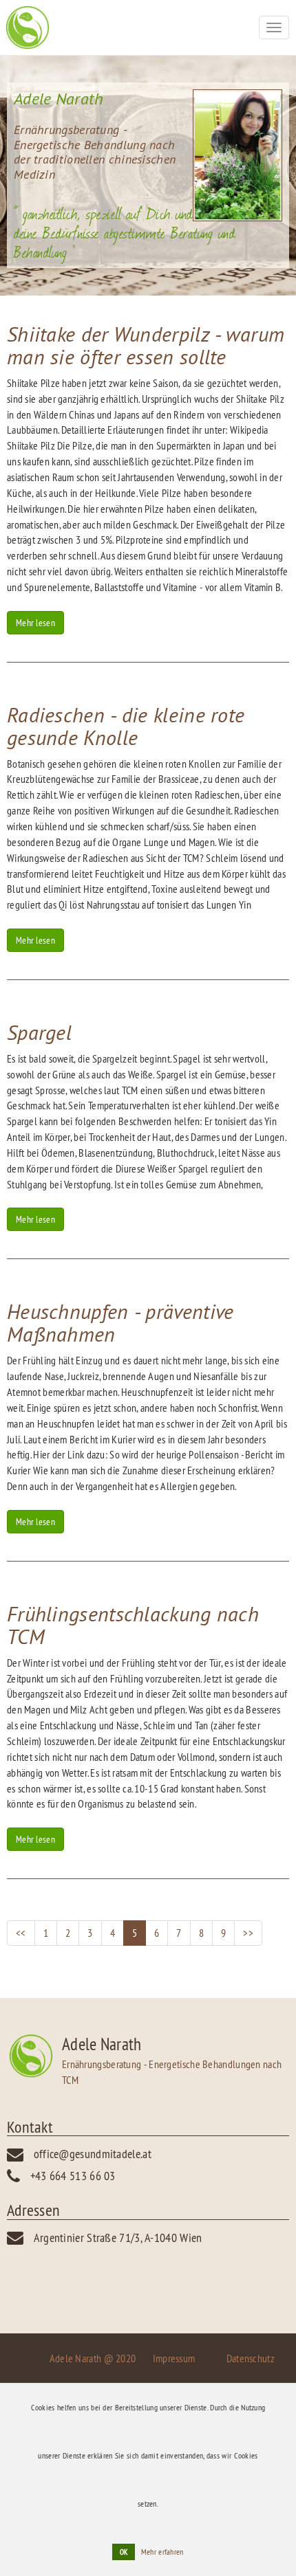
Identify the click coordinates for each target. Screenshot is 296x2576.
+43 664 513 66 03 (73, 2176)
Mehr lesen (35, 623)
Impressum (174, 2358)
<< (21, 1933)
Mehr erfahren (162, 2552)
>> (248, 1933)
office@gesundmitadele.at (93, 2154)
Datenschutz (251, 2358)
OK (124, 2552)
